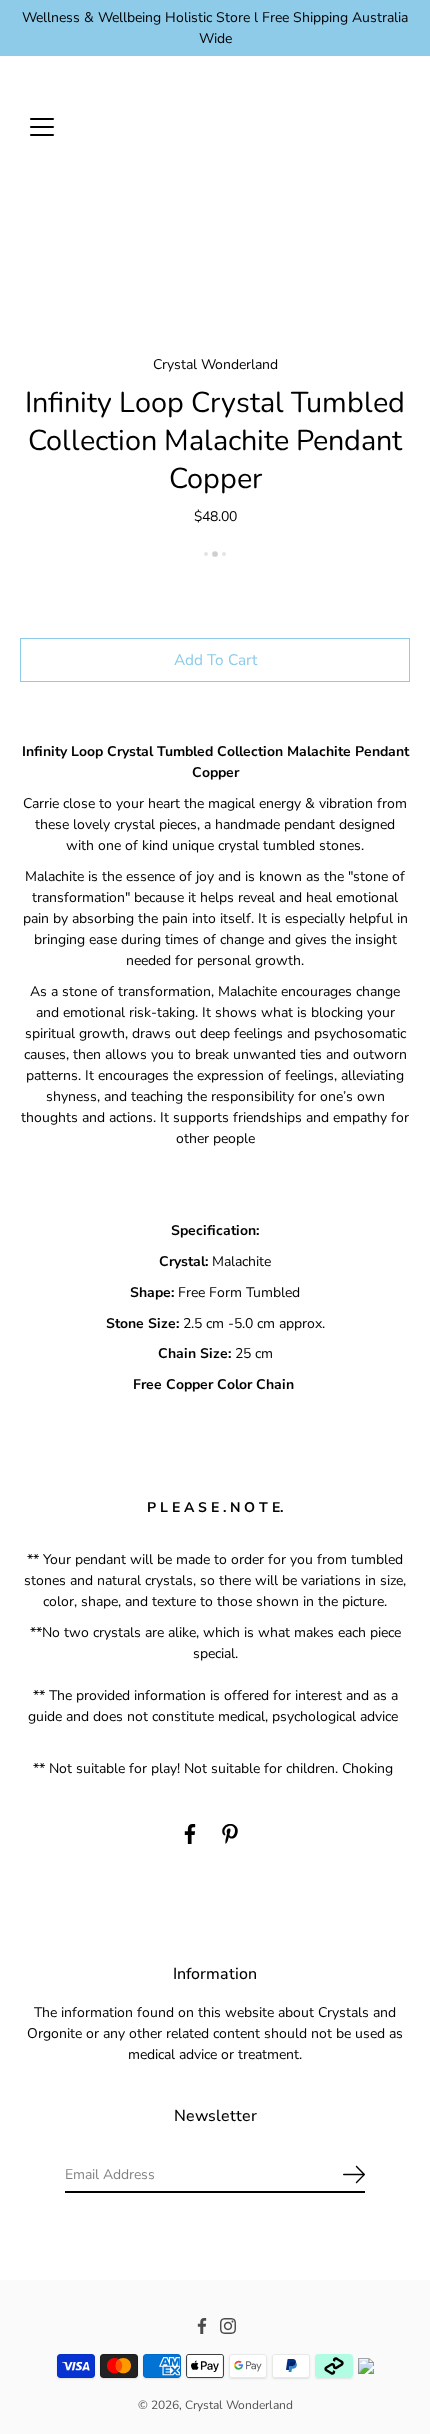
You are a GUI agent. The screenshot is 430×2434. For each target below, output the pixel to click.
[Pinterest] (230, 1834)
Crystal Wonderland (239, 2405)
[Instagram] (228, 2326)
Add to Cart (215, 659)
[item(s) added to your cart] (394, 126)
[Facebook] (190, 1834)
